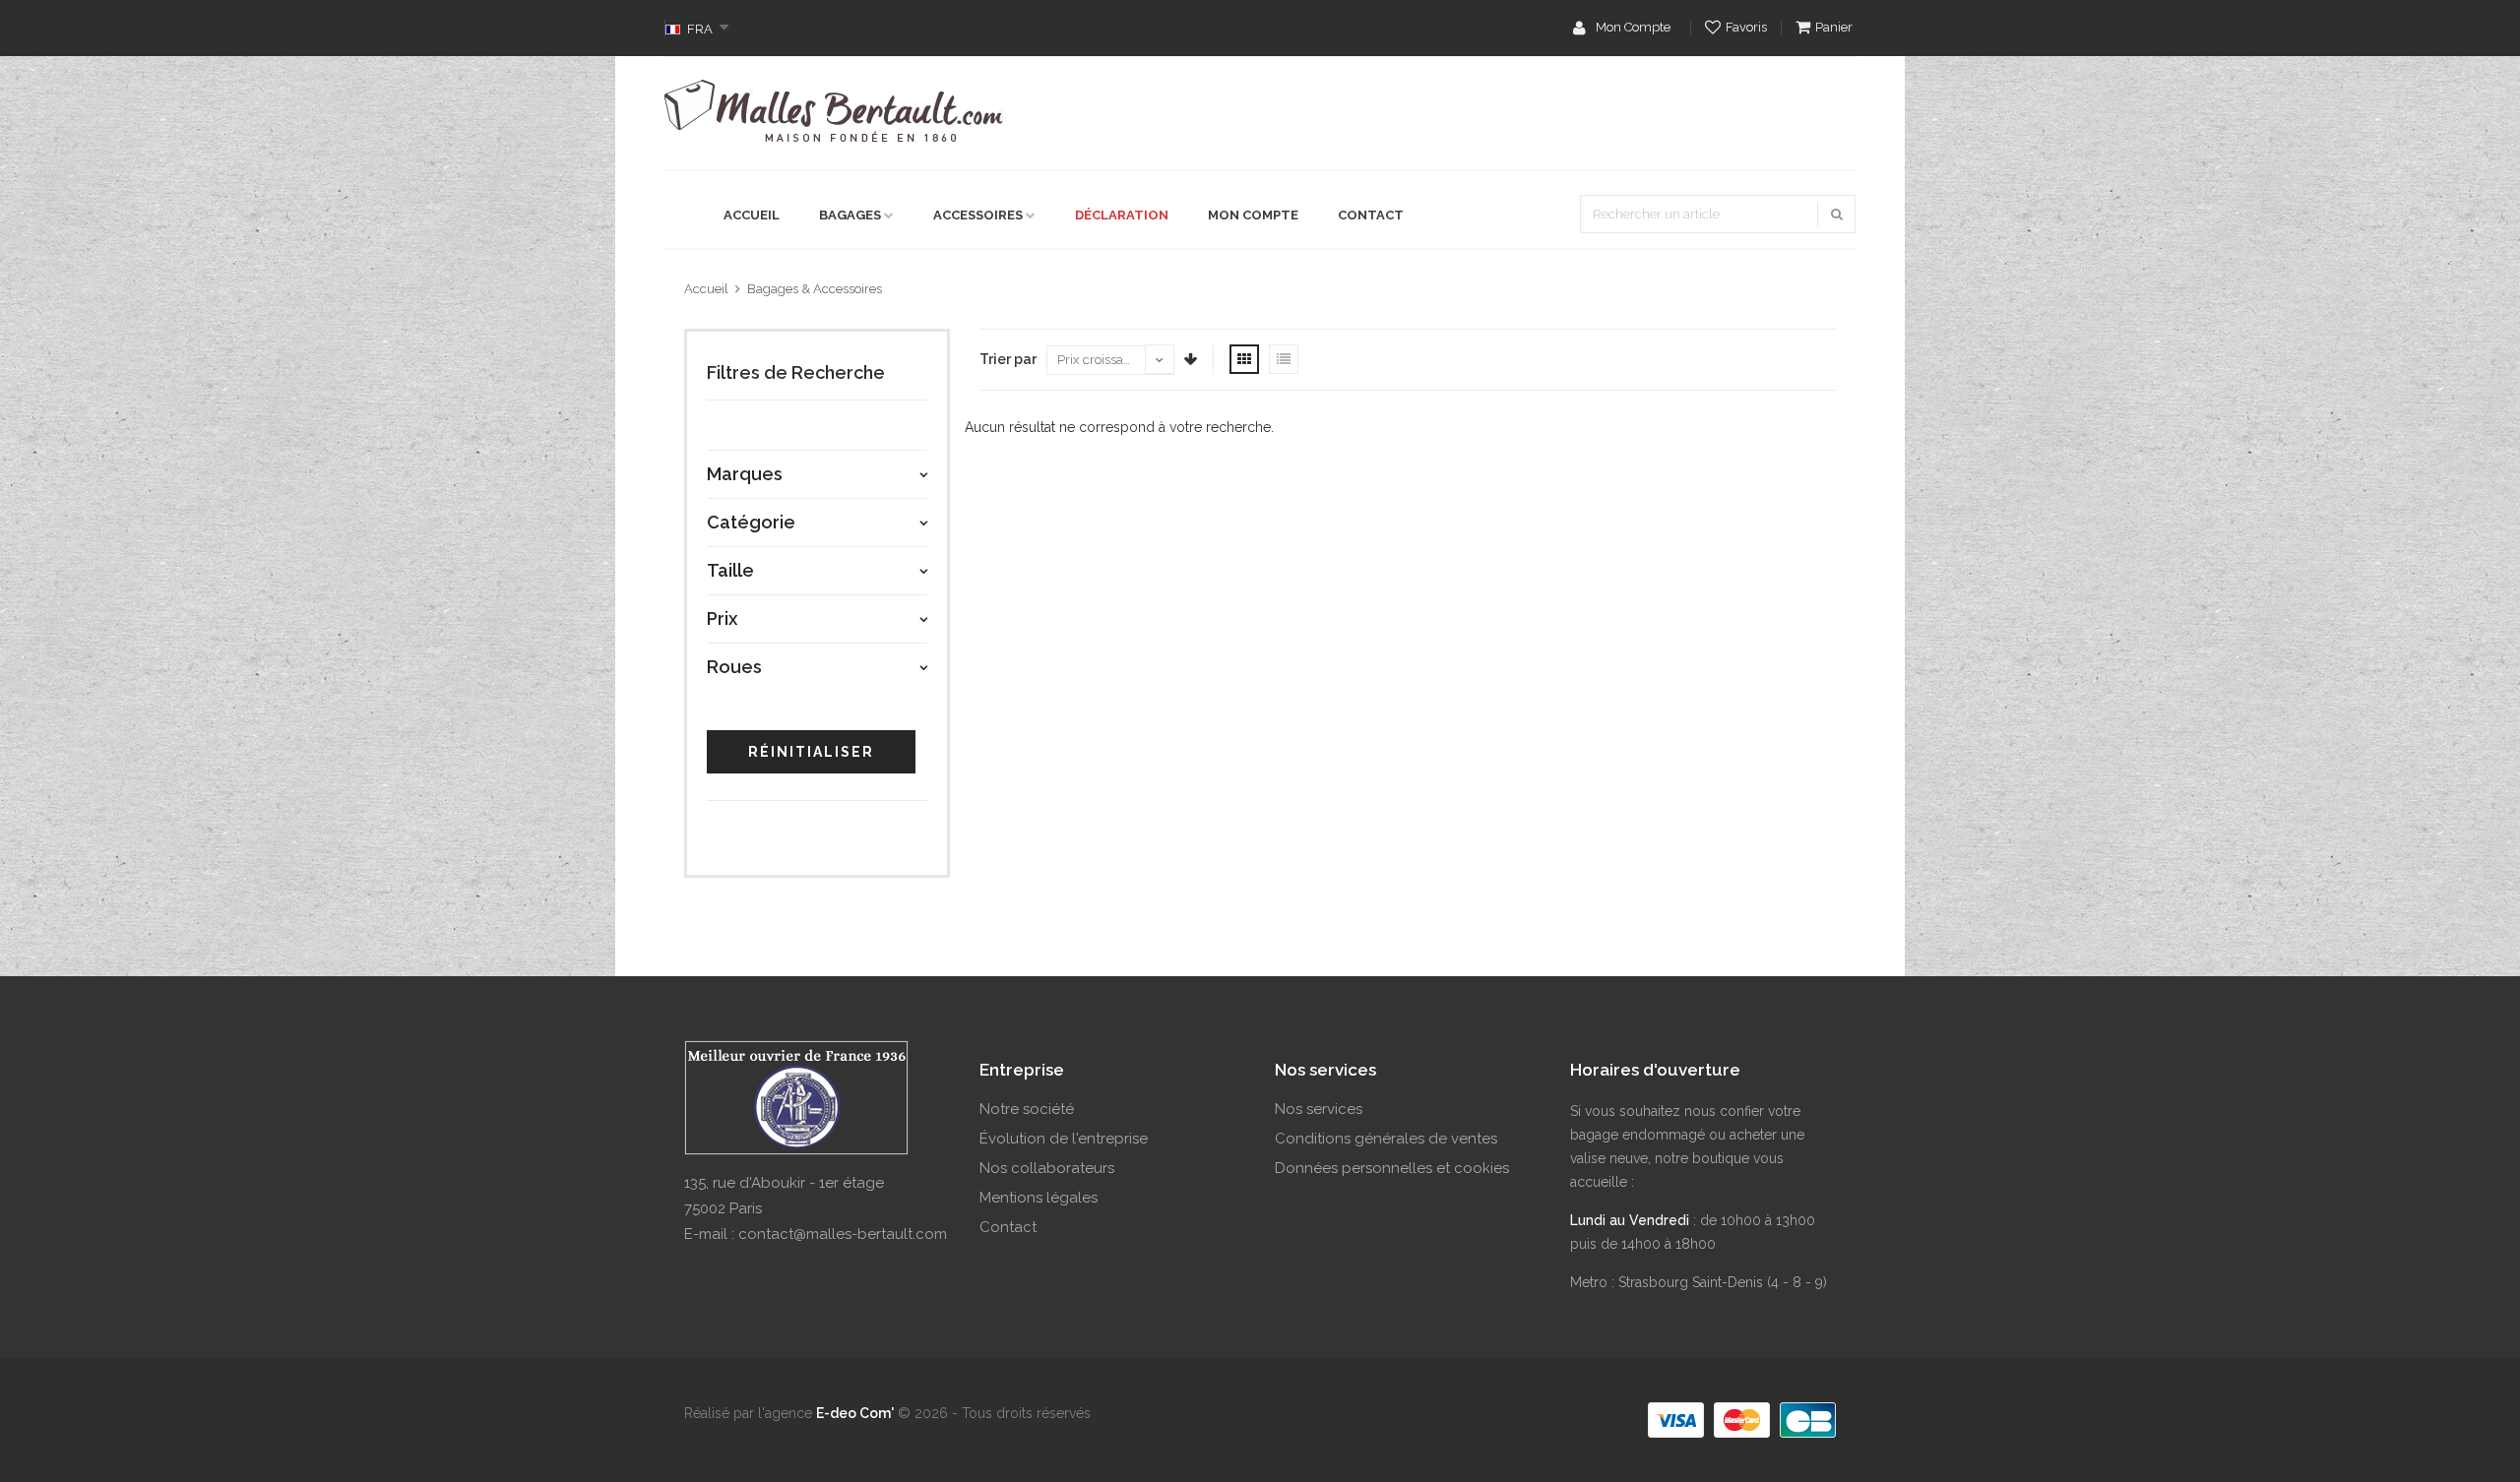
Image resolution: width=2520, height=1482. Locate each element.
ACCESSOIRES (978, 215)
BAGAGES (850, 215)
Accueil (706, 289)
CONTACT (1371, 215)
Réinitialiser (811, 752)
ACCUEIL (752, 215)
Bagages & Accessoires (815, 289)
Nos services (1319, 1109)
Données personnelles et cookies (1392, 1168)
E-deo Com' (855, 1413)
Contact (1008, 1227)
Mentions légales (1039, 1198)
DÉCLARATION (1122, 215)
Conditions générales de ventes (1386, 1139)
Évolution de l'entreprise (1064, 1139)
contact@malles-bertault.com (843, 1234)
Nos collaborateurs (1047, 1168)
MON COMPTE (1253, 215)
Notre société (1027, 1109)
